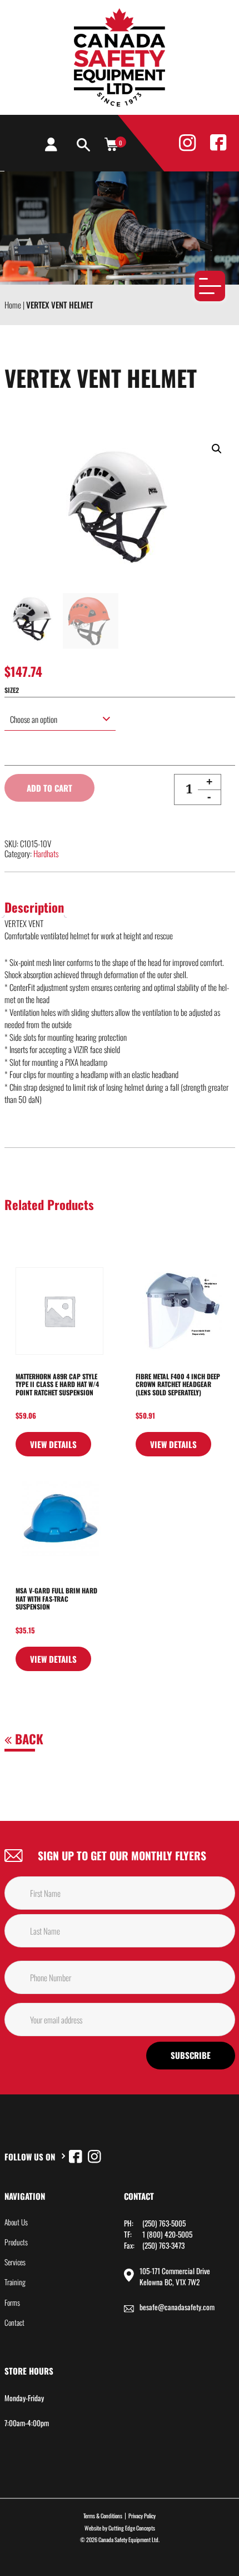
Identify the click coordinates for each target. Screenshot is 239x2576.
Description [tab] (34, 907)
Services (15, 2262)
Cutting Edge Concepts (132, 2528)
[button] (217, 449)
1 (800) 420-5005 (167, 2234)
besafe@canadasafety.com (177, 2307)
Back (28, 1739)
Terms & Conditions (103, 2516)
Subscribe (191, 2055)
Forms (12, 2302)
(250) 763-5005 (164, 2223)
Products (16, 2242)
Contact (14, 2322)
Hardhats (46, 853)
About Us (16, 2222)
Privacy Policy (142, 2516)
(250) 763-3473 (163, 2245)
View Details (53, 1444)
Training (15, 2282)
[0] (111, 144)
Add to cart (49, 788)
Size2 (12, 690)
